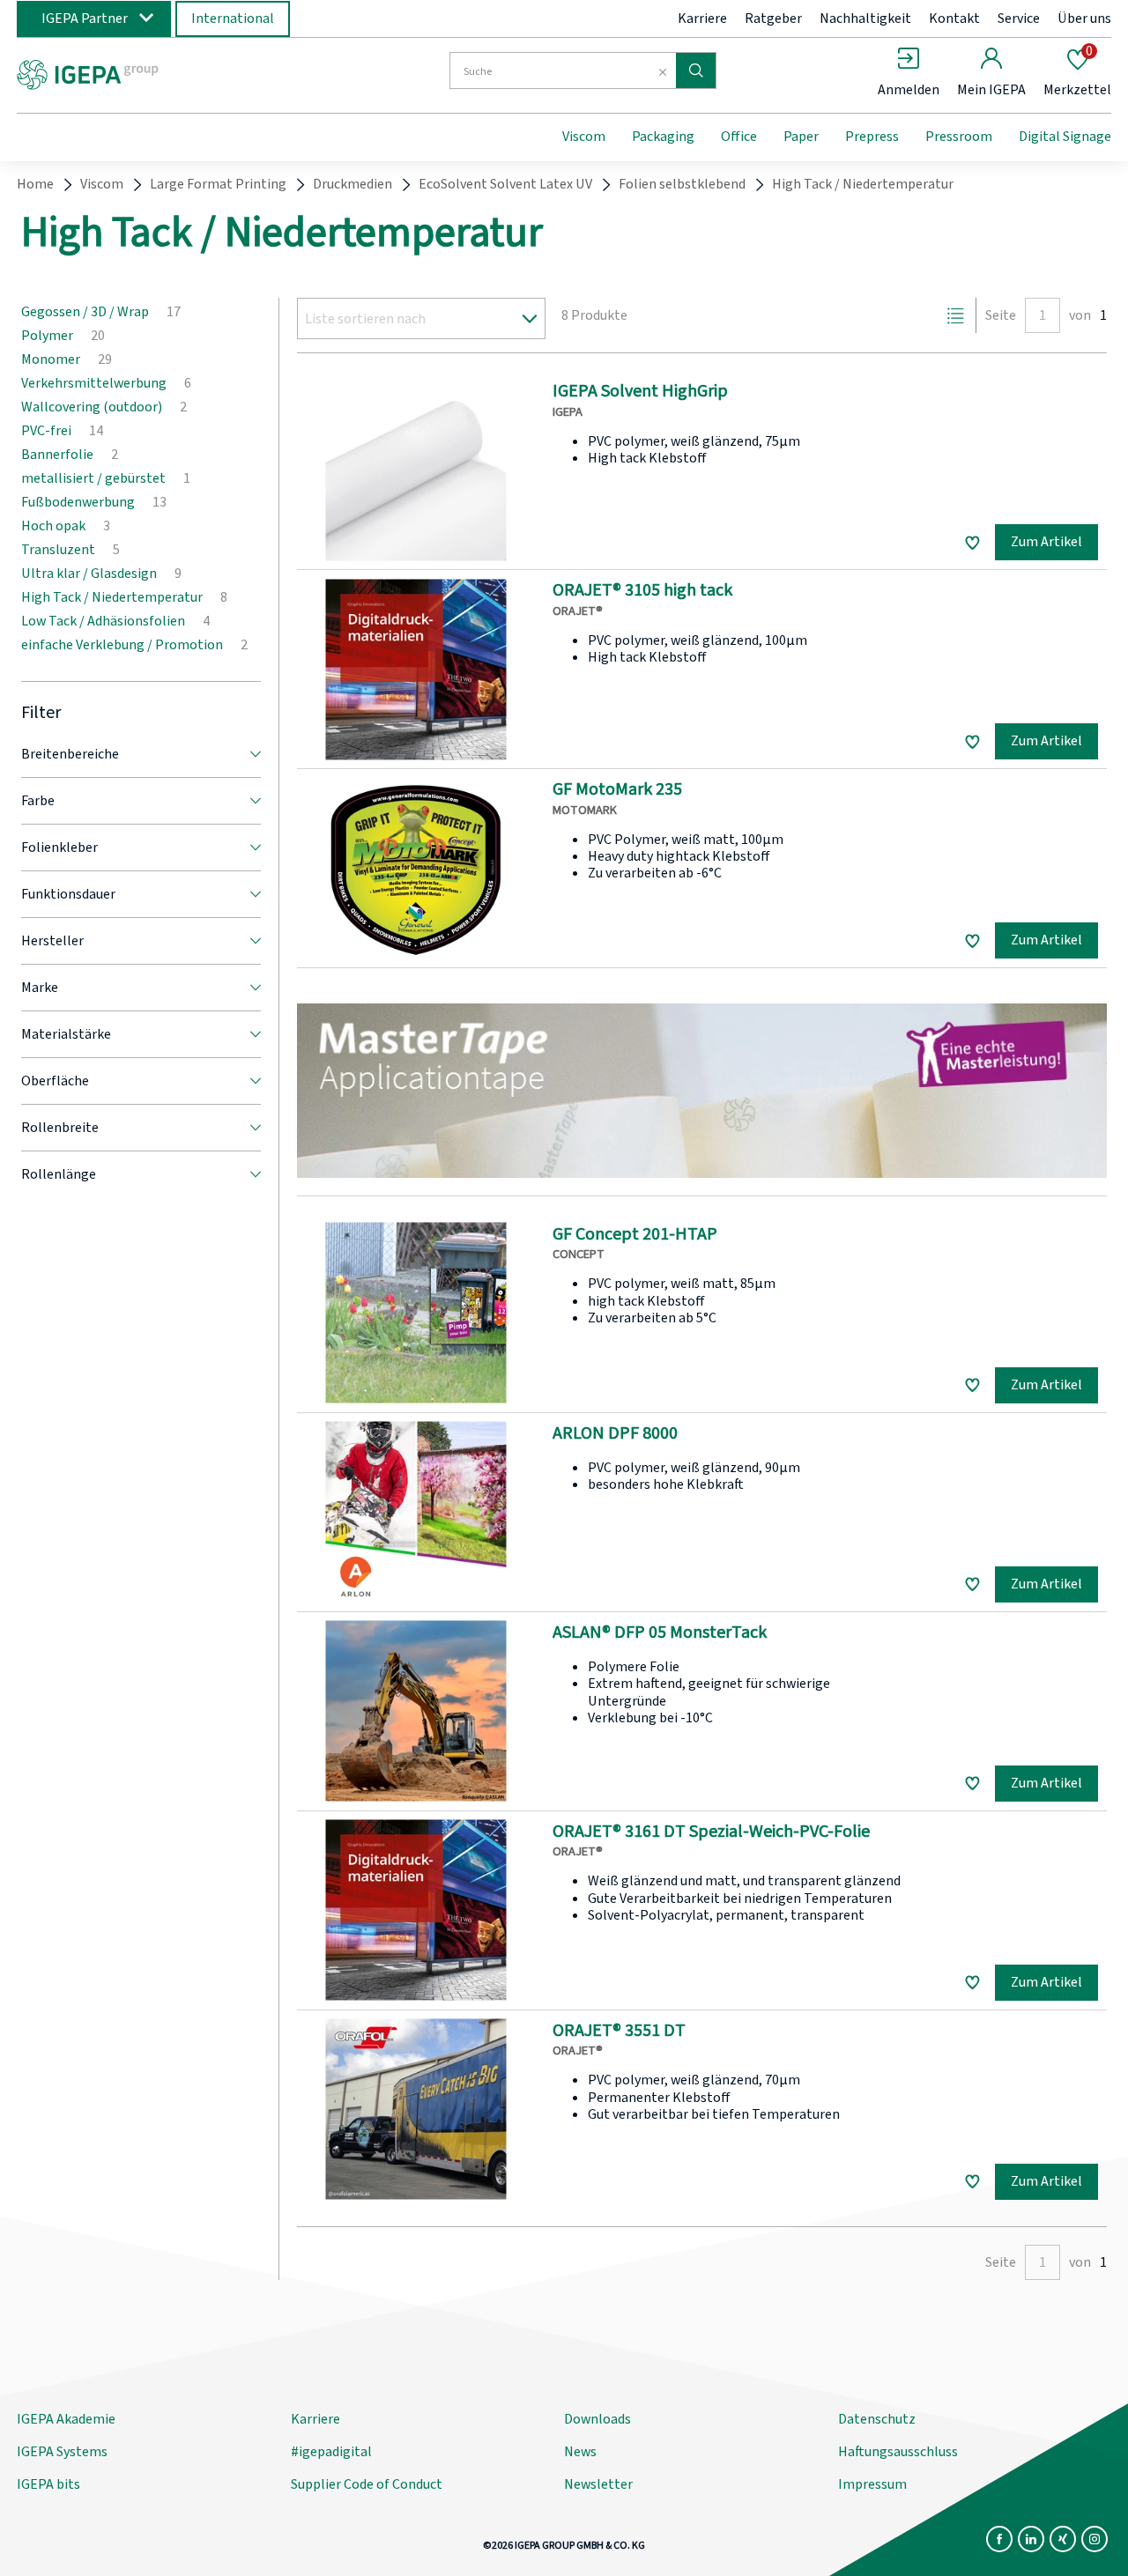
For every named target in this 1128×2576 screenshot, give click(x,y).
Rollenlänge (59, 1174)
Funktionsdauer (68, 894)
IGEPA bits (48, 2484)
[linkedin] (1031, 2539)
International (233, 19)
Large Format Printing (218, 184)
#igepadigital (331, 2452)
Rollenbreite (60, 1128)
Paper (801, 137)
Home (35, 184)
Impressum (872, 2484)
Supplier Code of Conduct (367, 2484)
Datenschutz (877, 2419)
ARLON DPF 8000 (615, 1433)
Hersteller (52, 941)
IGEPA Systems (62, 2452)
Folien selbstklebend (682, 184)
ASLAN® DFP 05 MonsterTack (660, 1632)
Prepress (872, 137)
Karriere (702, 19)
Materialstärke (66, 1034)
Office (739, 137)
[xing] (1063, 2539)
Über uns (1084, 19)
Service (1019, 19)
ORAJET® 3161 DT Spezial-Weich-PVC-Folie (711, 1832)
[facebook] (999, 2539)
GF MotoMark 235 (617, 789)
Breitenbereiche (70, 754)
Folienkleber (59, 848)
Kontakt (954, 19)
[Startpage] (161, 73)
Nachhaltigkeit (865, 19)
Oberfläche (55, 1081)
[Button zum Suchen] (696, 70)
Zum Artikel (1046, 542)
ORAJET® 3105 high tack (642, 590)
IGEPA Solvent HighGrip (640, 391)
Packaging (663, 137)
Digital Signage (1065, 137)
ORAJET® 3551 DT (619, 2031)
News (580, 2452)
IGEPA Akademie (66, 2419)
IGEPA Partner (85, 19)
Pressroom (959, 137)
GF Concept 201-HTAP (635, 1234)
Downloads (597, 2419)
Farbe (38, 801)
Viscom (584, 137)
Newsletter (598, 2484)
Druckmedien (352, 184)
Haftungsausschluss (898, 2452)
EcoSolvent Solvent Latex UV (505, 184)
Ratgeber (773, 19)
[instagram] (1095, 2539)
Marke (40, 988)
